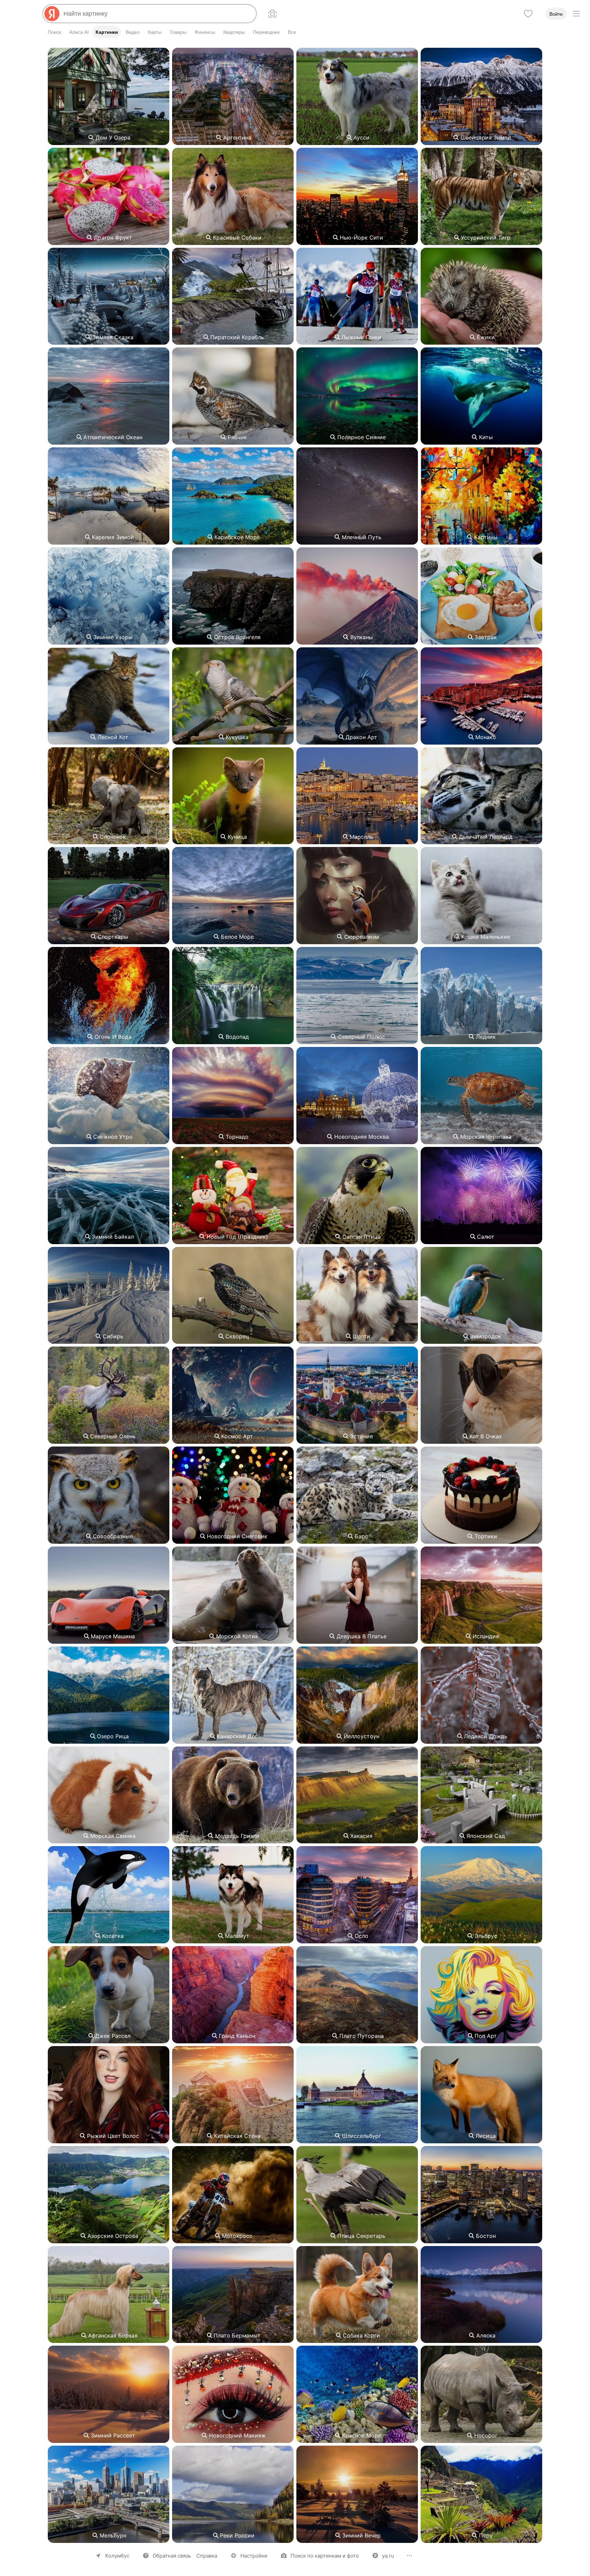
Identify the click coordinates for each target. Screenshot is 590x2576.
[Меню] (576, 14)
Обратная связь (172, 2556)
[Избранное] (528, 14)
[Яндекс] (52, 14)
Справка (207, 2556)
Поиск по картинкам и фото (325, 2556)
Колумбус (117, 2556)
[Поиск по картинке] (272, 14)
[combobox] (157, 14)
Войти (556, 14)
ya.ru (388, 2556)
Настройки (254, 2556)
